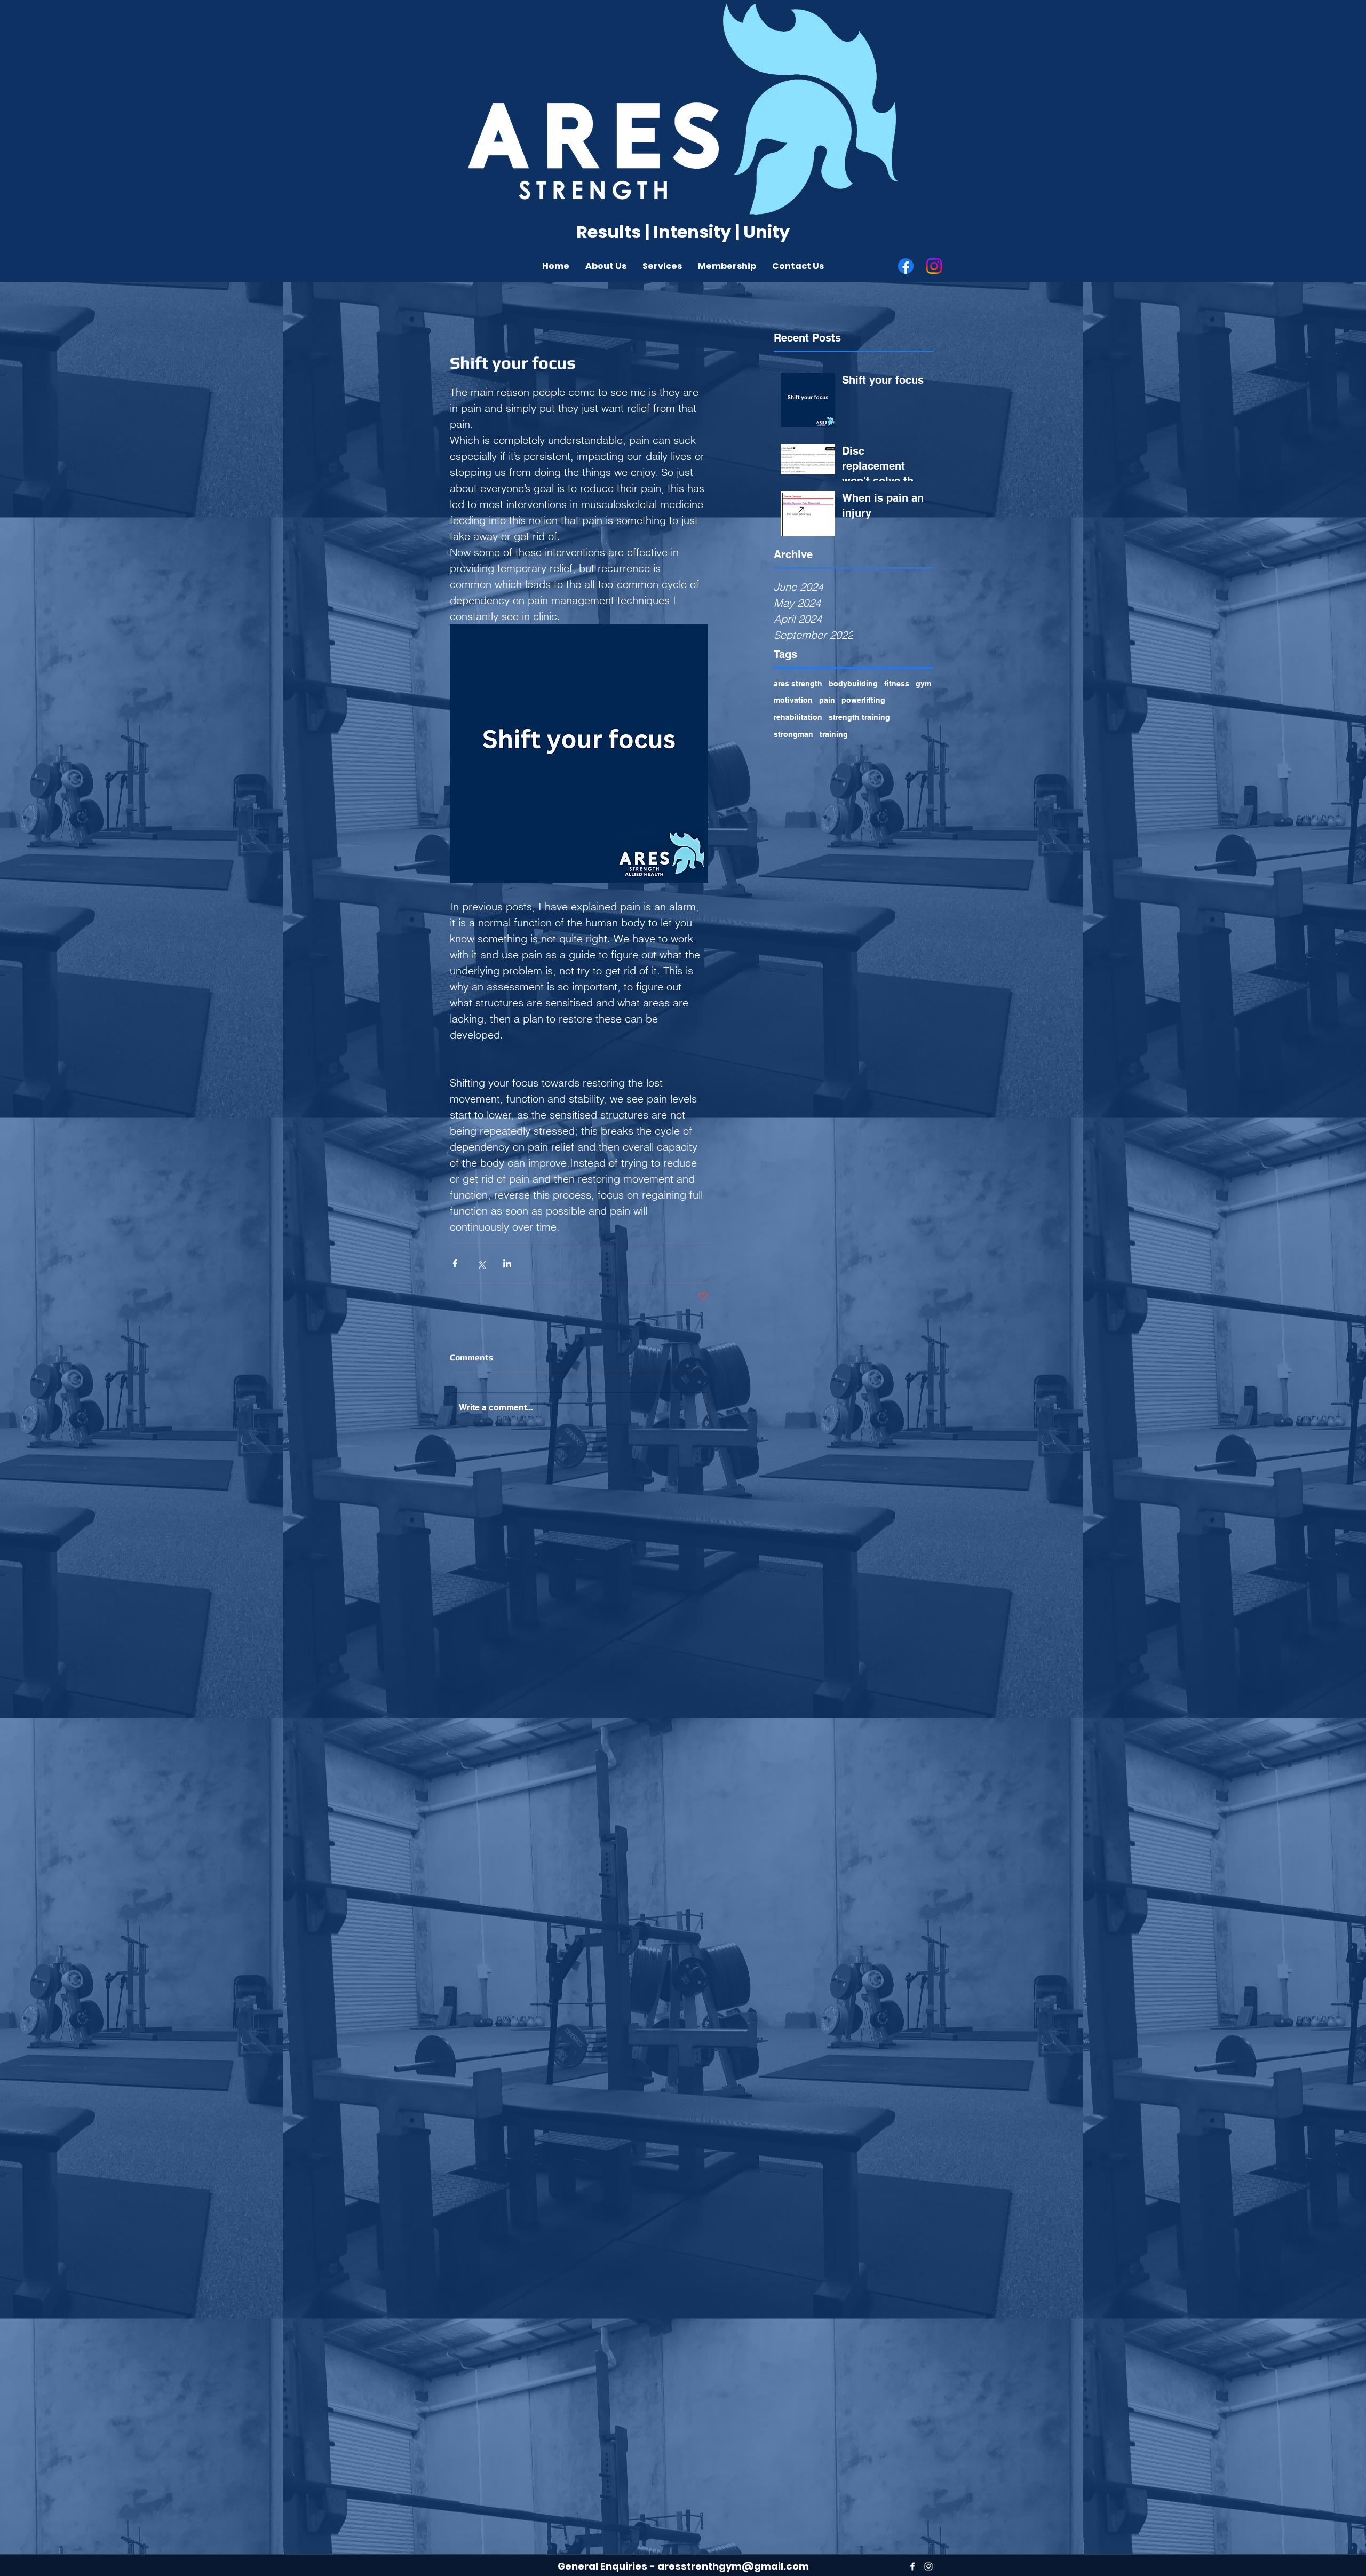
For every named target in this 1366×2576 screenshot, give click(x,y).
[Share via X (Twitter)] (481, 1263)
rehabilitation (798, 717)
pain (827, 700)
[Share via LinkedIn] (507, 1263)
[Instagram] (934, 266)
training (834, 734)
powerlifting (863, 700)
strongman (793, 734)
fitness (897, 684)
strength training (859, 717)
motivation (793, 700)
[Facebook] (906, 266)
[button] (606, 266)
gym (923, 684)
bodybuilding (853, 684)
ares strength (798, 684)
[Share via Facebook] (455, 1263)
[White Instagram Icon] (928, 2566)
